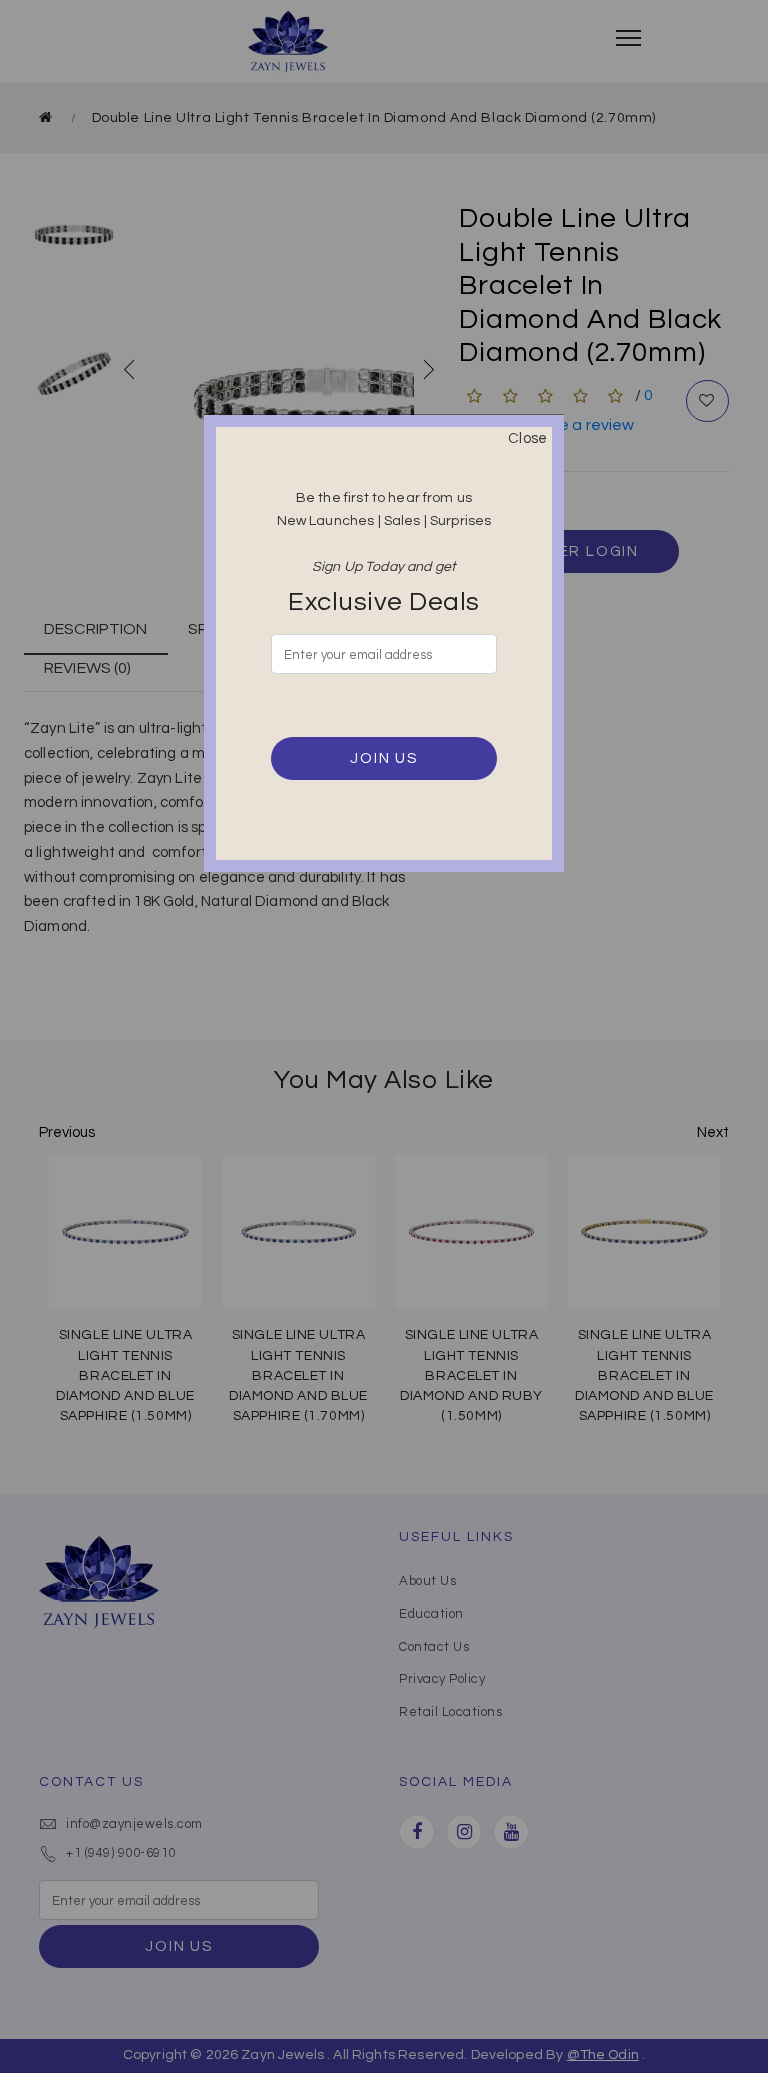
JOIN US (384, 758)
